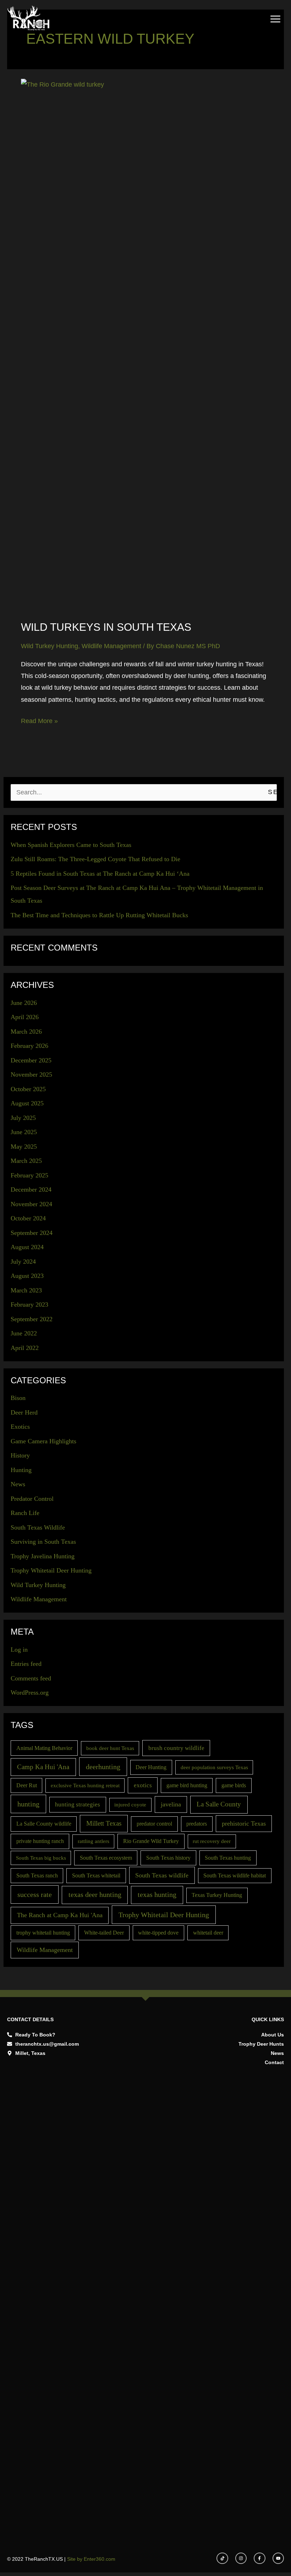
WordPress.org (30, 1692)
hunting (28, 1804)
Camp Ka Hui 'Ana (43, 1767)
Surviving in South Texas (43, 1542)
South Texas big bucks (41, 1858)
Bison (18, 1398)
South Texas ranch (37, 1875)
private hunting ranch (40, 1841)
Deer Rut (27, 1785)
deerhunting (103, 1767)
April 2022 (25, 1348)
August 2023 (27, 1276)
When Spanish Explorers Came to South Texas (71, 845)
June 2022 (24, 1333)
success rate (35, 1894)
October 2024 (28, 1218)
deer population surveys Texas (214, 1767)
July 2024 (23, 1262)
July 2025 (23, 1118)
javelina (171, 1804)
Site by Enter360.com (91, 2559)
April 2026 (25, 1017)
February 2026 (29, 1046)
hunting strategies (78, 1804)
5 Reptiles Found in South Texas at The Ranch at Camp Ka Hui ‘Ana (100, 874)
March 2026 (26, 1032)
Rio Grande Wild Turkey (151, 1841)
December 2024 (31, 1189)
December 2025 (31, 1060)
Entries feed (26, 1664)
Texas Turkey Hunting (217, 1895)
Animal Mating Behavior (44, 1748)
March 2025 (26, 1161)
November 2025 (31, 1074)
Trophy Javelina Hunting (43, 1556)
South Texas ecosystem (106, 1858)
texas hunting (157, 1894)
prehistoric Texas (244, 1823)
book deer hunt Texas (110, 1748)
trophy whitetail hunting (43, 1933)
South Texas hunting (228, 1858)
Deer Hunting (151, 1767)
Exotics (20, 1427)
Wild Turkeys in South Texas (106, 627)
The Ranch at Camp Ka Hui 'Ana (60, 1915)
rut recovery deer (212, 1841)
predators (197, 1824)
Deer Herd (24, 1412)
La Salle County (219, 1804)
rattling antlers (94, 1841)
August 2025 (27, 1103)
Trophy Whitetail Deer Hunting (51, 1570)
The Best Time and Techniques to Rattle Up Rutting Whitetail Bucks (99, 915)
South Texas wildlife (162, 1875)
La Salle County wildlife (44, 1824)
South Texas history (168, 1858)
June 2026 (24, 1003)
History (20, 1455)
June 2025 (24, 1132)
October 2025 (28, 1089)
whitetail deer (208, 1933)
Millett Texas (104, 1823)
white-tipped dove (158, 1933)
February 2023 (29, 1305)
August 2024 (27, 1247)
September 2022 (32, 1319)
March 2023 (26, 1290)
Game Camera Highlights (43, 1441)
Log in (19, 1650)
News (18, 1484)
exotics (143, 1785)
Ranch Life (25, 1513)
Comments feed (31, 1678)
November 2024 (31, 1204)
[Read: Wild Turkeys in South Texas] (146, 345)
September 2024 (32, 1233)
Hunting (21, 1470)
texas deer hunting (95, 1894)
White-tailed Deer (104, 1933)
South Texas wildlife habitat (235, 1875)
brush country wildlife (176, 1748)
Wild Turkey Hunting (50, 646)
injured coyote (130, 1805)
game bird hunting (187, 1785)
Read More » (39, 720)
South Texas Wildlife (38, 1527)
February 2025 (29, 1175)
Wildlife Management (111, 646)
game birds (234, 1785)
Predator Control (32, 1499)
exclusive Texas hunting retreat (85, 1785)
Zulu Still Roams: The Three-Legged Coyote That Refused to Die (95, 859)
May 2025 (24, 1147)
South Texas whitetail (96, 1875)
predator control (154, 1824)
